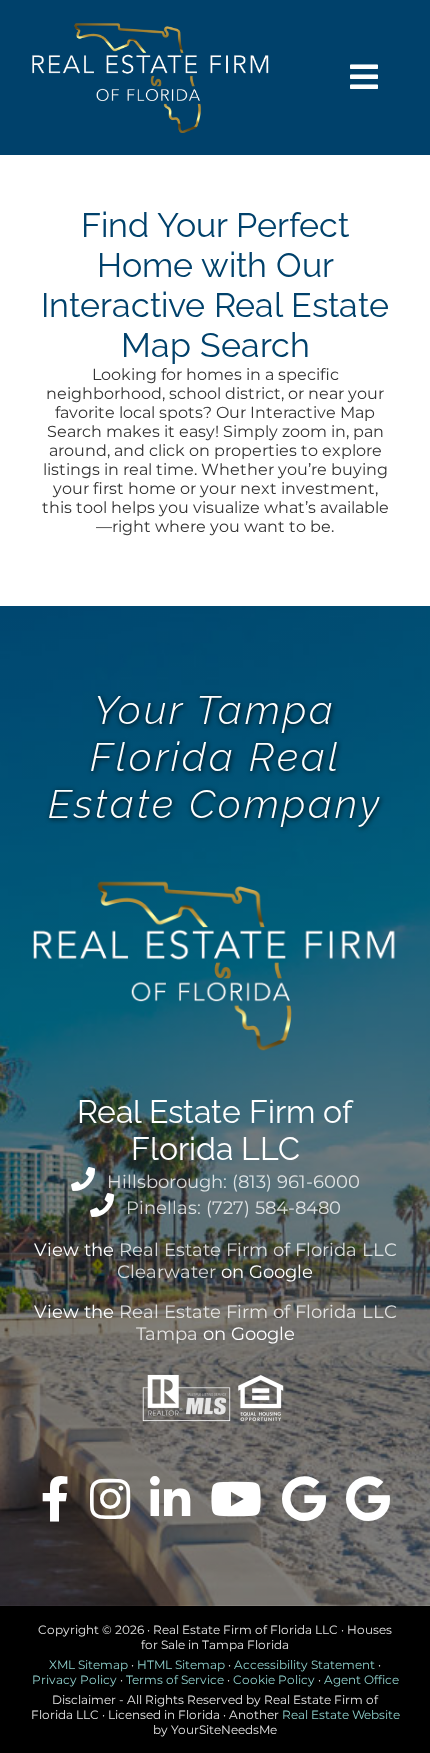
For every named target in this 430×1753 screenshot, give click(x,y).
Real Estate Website (341, 1714)
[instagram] (110, 1499)
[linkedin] (170, 1499)
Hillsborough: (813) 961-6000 (233, 1182)
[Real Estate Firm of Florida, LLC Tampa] (368, 1499)
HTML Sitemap (181, 1664)
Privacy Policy (74, 1679)
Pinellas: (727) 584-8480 (233, 1208)
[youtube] (236, 1499)
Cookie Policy (274, 1679)
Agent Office (361, 1679)
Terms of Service (175, 1679)
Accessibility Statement (304, 1664)
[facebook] (55, 1499)
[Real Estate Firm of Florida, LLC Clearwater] (304, 1499)
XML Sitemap (88, 1664)
